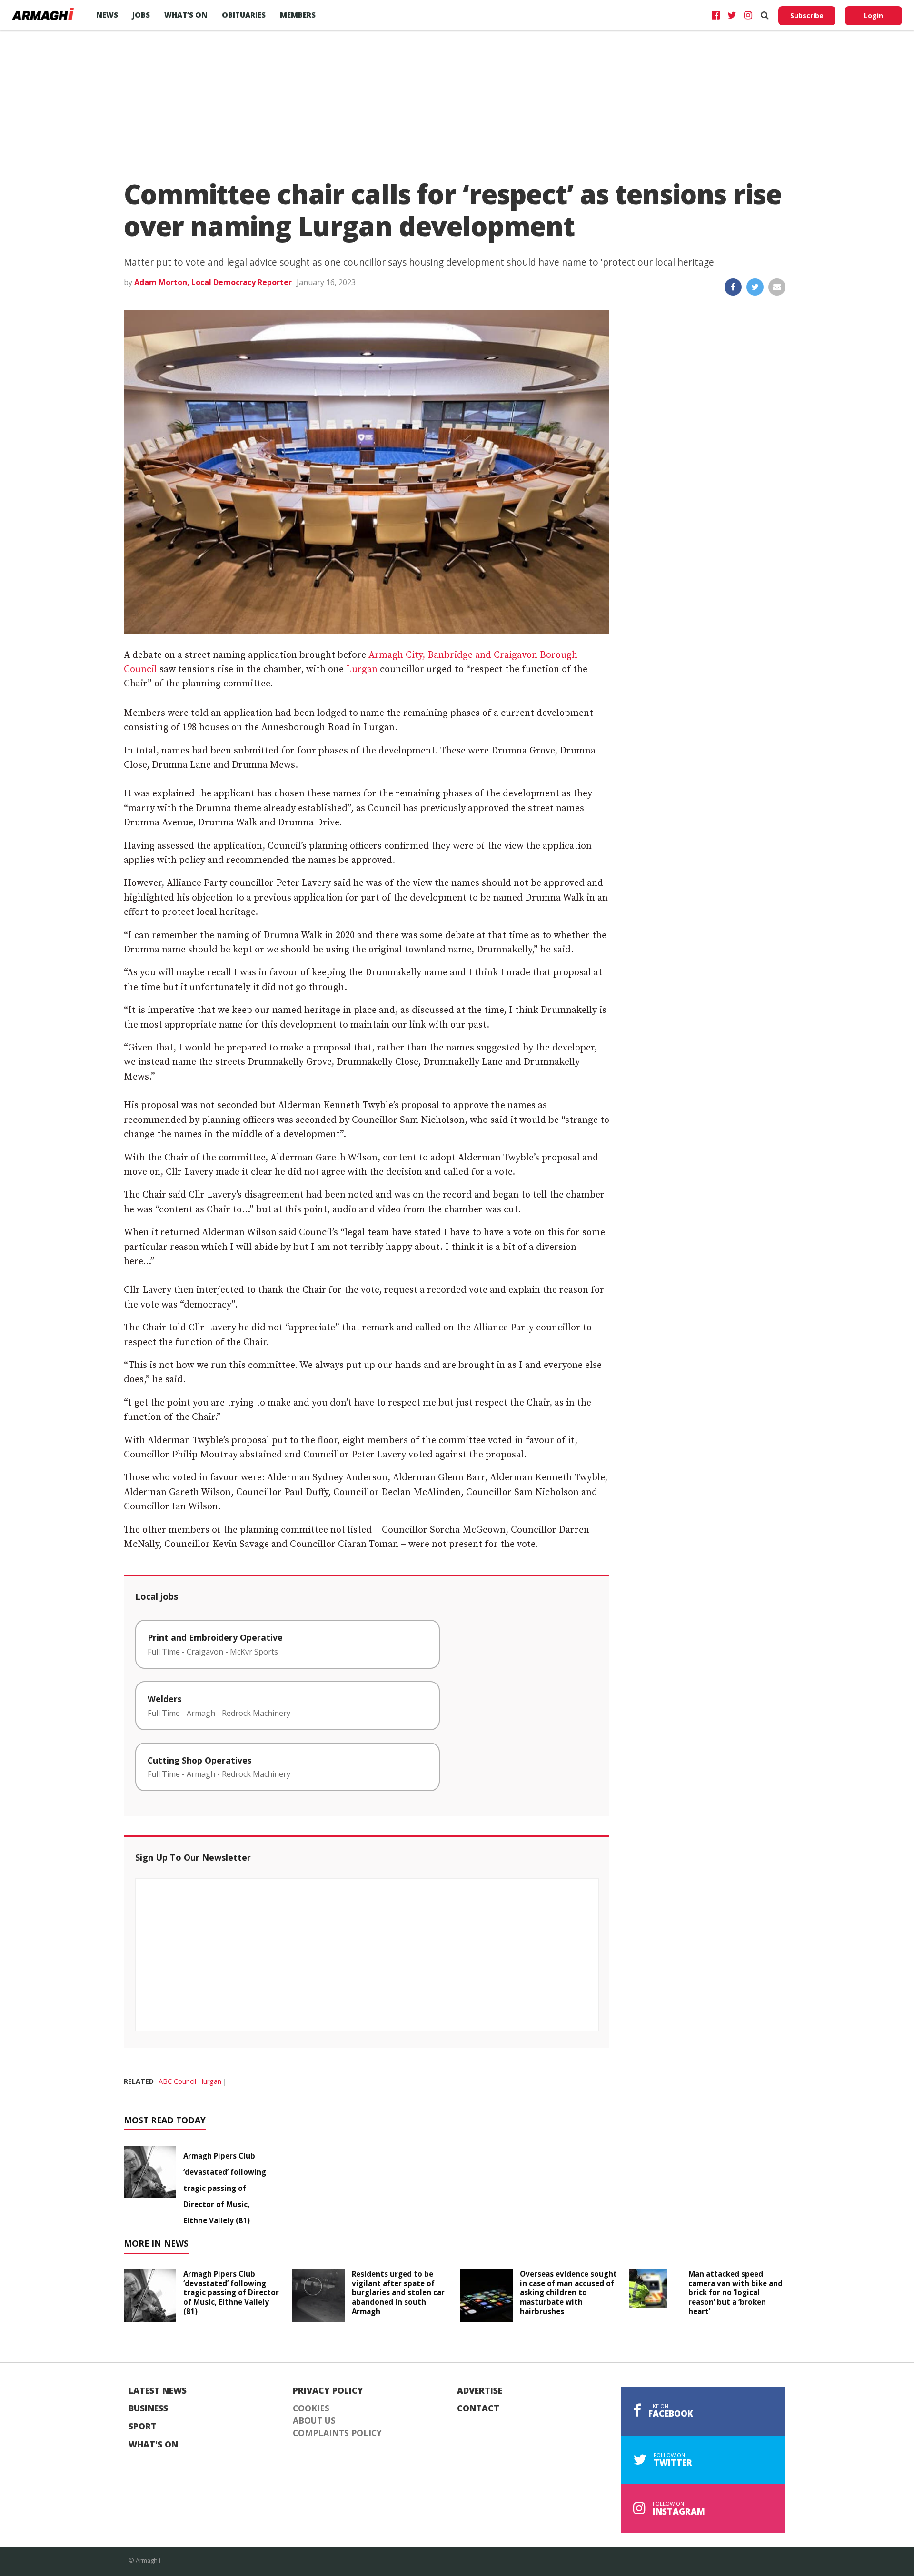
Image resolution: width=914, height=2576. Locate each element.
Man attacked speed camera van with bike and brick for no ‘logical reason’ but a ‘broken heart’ (735, 2293)
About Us (314, 2421)
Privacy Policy (328, 2391)
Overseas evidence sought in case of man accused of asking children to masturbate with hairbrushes (568, 2293)
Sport (143, 2427)
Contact (478, 2408)
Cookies (311, 2408)
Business (148, 2408)
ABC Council (177, 2081)
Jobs (141, 15)
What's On (153, 2445)
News (107, 15)
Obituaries (244, 15)
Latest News (158, 2391)
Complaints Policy (337, 2433)
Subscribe (807, 15)
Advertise (480, 2391)
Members (298, 15)
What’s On (186, 15)
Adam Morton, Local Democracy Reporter (213, 282)
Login (874, 15)
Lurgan (362, 669)
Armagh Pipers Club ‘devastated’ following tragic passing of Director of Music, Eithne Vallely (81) (225, 2188)
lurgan (212, 2081)
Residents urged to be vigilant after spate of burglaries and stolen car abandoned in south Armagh (398, 2293)
